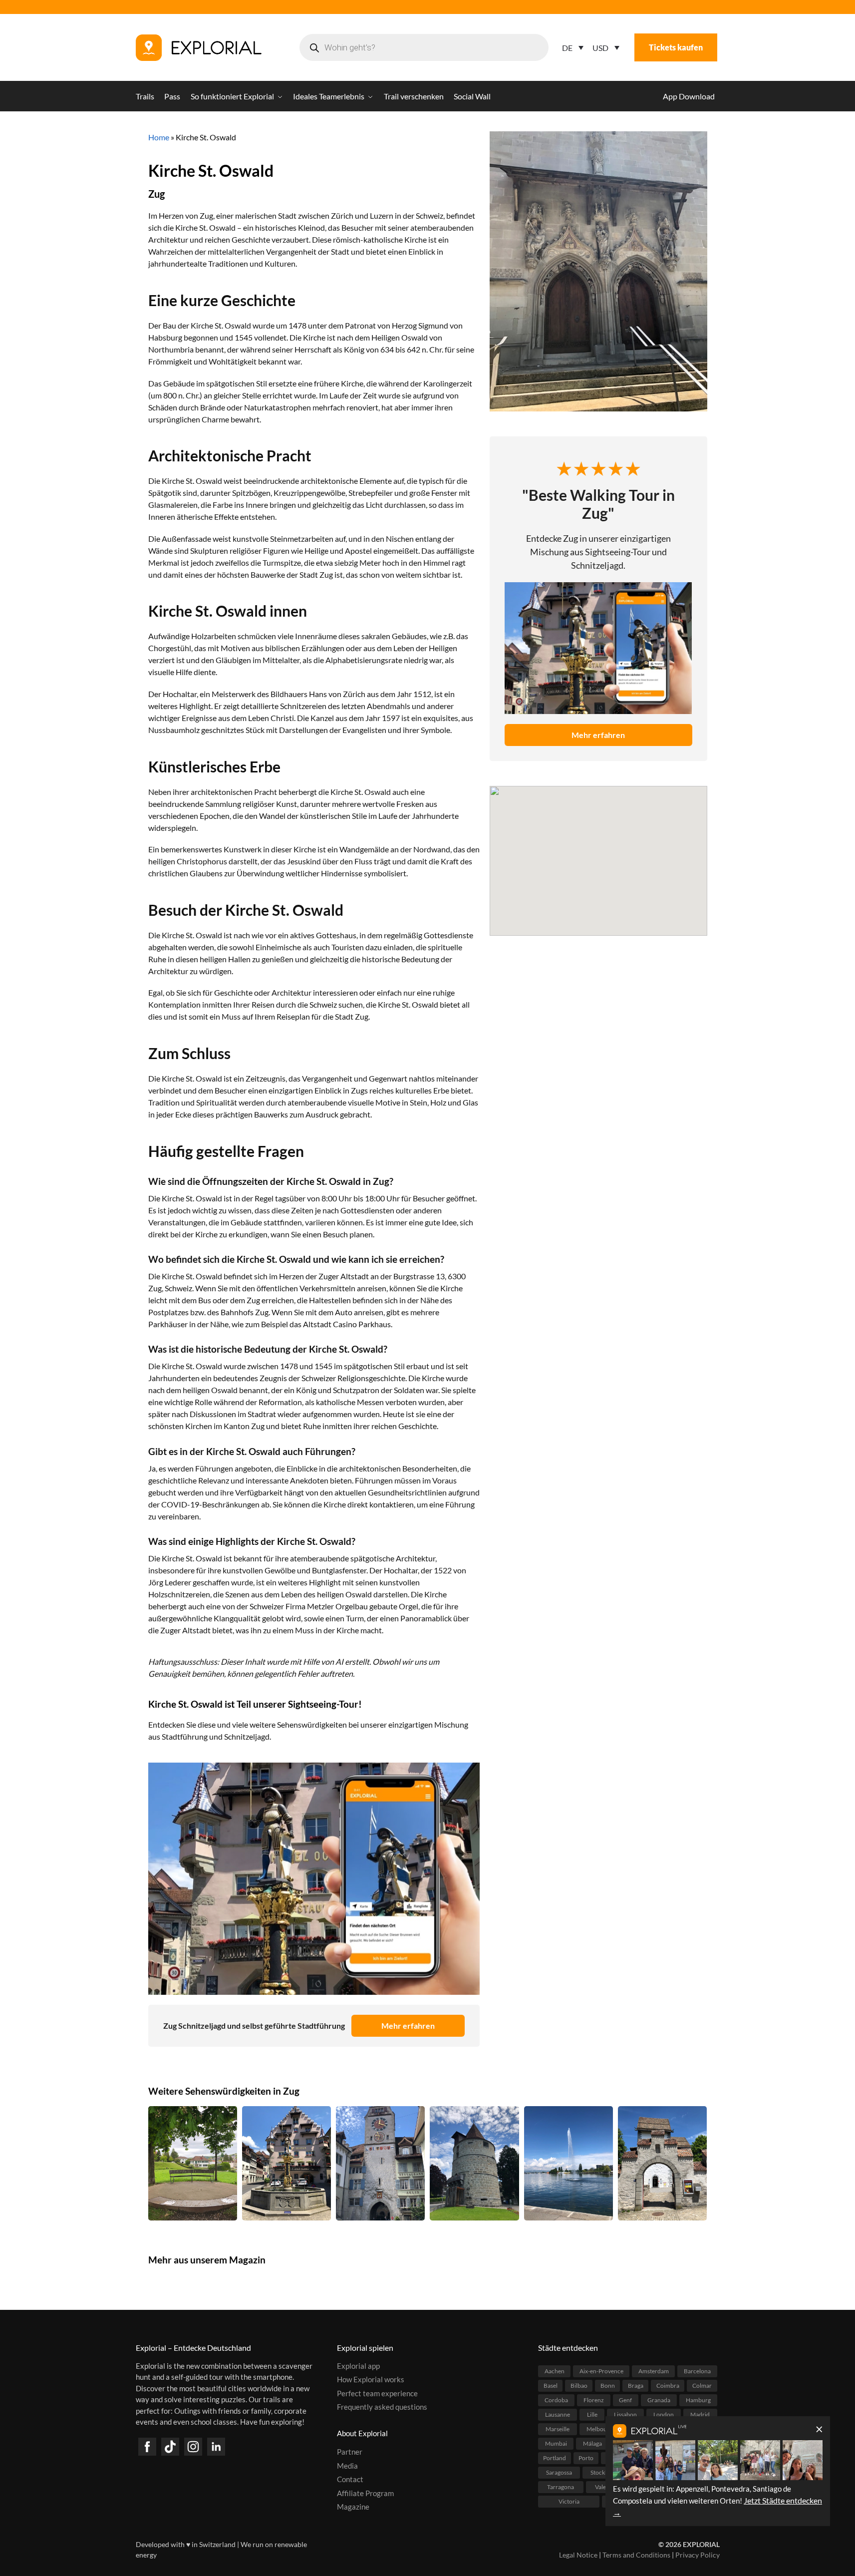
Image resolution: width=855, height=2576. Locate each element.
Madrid (700, 2414)
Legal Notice (578, 2555)
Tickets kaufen (676, 47)
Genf (625, 2400)
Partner (350, 2452)
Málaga (592, 2443)
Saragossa (559, 2472)
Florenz (594, 2400)
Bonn (608, 2386)
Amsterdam (654, 2371)
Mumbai (556, 2443)
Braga (636, 2386)
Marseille (558, 2429)
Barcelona (697, 2371)
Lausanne (558, 2414)
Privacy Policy (698, 2555)
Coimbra (668, 2386)
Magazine (353, 2507)
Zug (156, 194)
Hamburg (698, 2400)
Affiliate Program (365, 2493)
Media (347, 2466)
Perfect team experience (377, 2393)
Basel (551, 2386)
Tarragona (561, 2487)
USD (600, 48)
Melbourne (601, 2429)
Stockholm (604, 2472)
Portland (555, 2458)
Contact (350, 2479)
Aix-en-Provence (601, 2371)
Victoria (569, 2501)
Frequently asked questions (382, 2407)
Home (159, 137)
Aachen (555, 2371)
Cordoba (556, 2400)
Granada (659, 2400)
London (664, 2414)
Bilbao (579, 2386)
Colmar (702, 2386)
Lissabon (625, 2414)
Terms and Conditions (636, 2555)
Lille (592, 2414)
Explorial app (358, 2366)
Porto (586, 2458)
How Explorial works (371, 2379)
